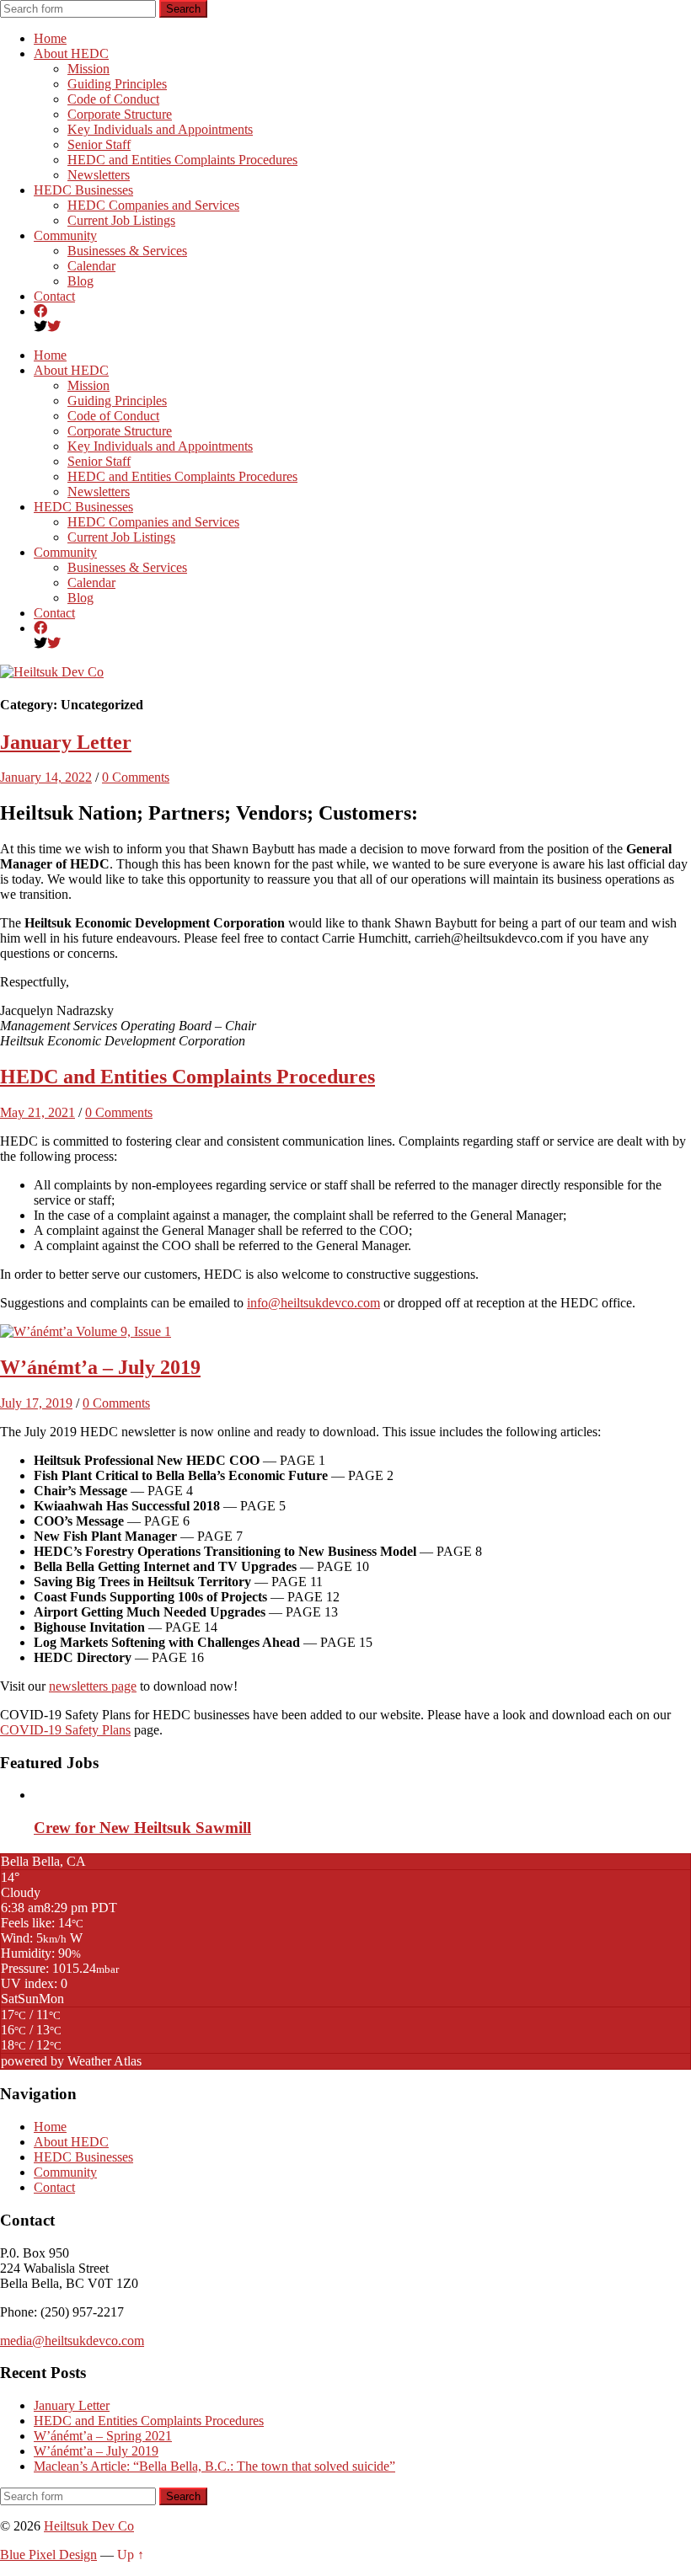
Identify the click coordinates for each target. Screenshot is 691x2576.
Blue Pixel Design (48, 2555)
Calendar (91, 266)
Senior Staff (99, 144)
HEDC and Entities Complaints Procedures (182, 160)
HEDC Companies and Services (153, 205)
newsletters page (93, 1686)
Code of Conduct (113, 99)
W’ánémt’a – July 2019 (100, 1367)
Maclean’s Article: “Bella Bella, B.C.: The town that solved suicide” (214, 2466)
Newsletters (99, 175)
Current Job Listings (121, 220)
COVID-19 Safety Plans (65, 1730)
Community (65, 235)
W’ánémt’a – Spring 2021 (103, 2436)
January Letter (66, 742)
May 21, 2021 (37, 1112)
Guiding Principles (117, 84)
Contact (54, 296)
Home (50, 38)
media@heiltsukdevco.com (72, 2341)
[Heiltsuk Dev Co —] (52, 672)
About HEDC (71, 53)
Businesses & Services (127, 251)
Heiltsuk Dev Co (89, 2526)
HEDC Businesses (83, 190)
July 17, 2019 (36, 1403)
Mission (88, 69)
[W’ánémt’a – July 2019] (86, 1331)
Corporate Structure (120, 114)
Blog (80, 281)
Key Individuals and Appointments (160, 129)
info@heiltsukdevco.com (313, 1303)
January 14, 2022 (46, 777)
